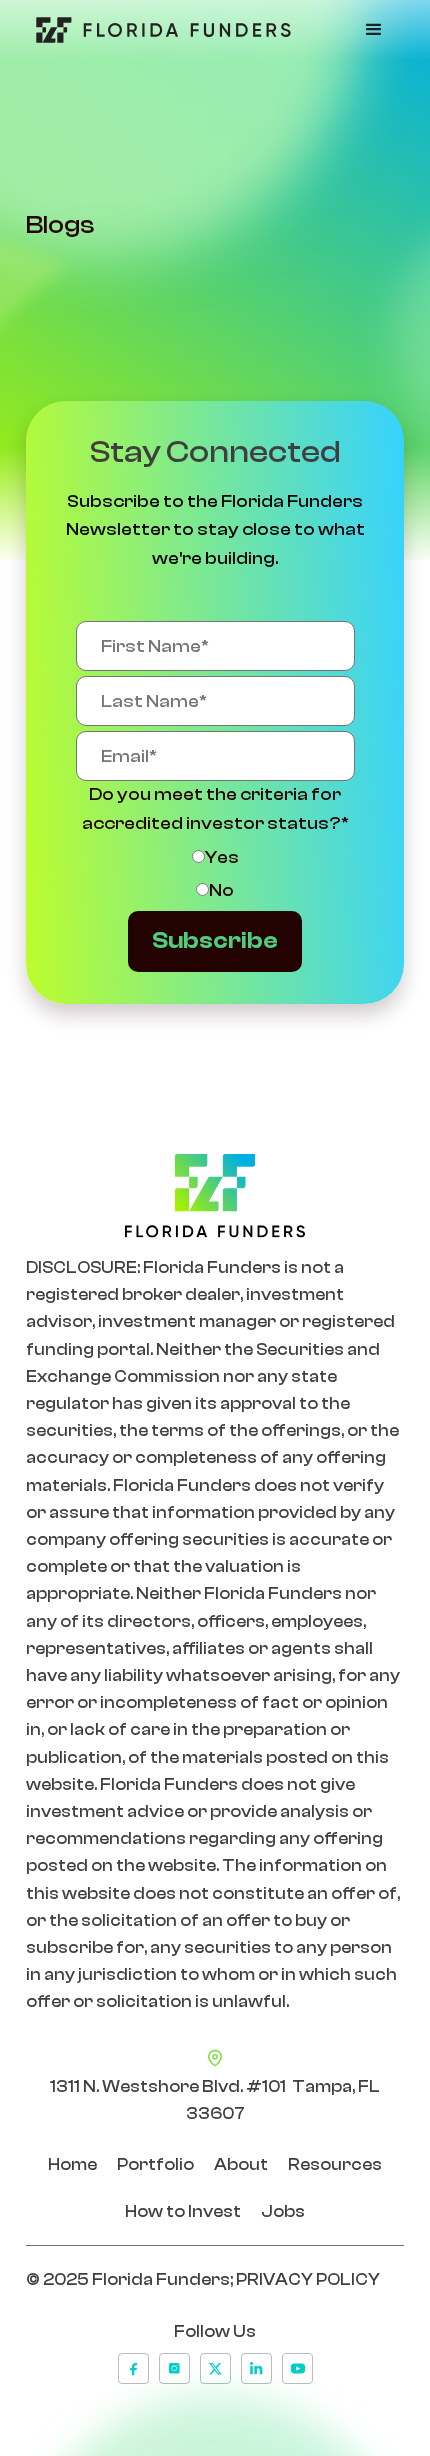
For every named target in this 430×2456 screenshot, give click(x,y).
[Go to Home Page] (158, 30)
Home (72, 2164)
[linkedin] (256, 2368)
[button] (374, 30)
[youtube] (297, 2368)
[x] (215, 2368)
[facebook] (133, 2368)
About (241, 2164)
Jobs (283, 2211)
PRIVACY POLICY (308, 2279)
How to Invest (183, 2211)
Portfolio (155, 2164)
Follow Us (215, 2331)
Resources (335, 2164)
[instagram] (174, 2368)
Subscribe (215, 940)
